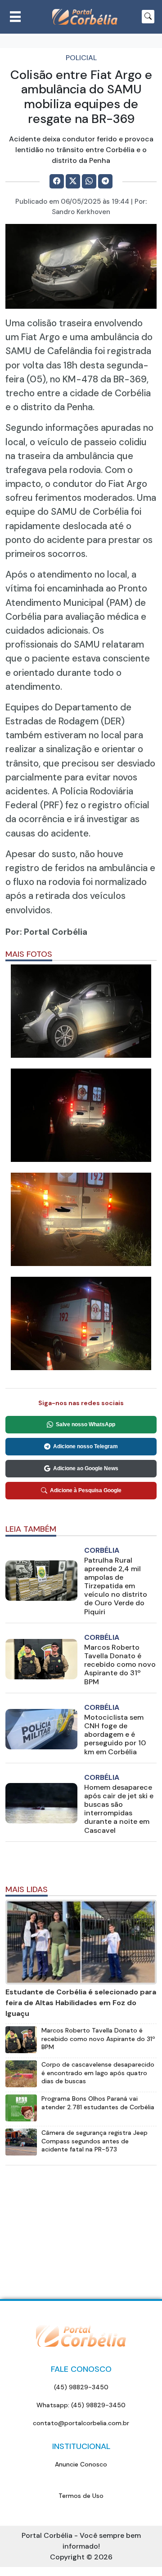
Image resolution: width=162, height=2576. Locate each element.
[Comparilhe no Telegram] (105, 181)
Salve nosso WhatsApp (85, 1424)
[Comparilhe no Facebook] (57, 181)
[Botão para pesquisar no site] (148, 17)
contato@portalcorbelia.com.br (81, 2423)
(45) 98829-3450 (81, 2387)
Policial (81, 58)
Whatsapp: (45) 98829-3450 (81, 2405)
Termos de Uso (81, 2496)
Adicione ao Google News (86, 1468)
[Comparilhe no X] (73, 181)
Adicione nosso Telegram (85, 1446)
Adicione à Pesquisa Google (86, 1490)
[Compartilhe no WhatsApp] (89, 181)
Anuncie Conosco (81, 2464)
